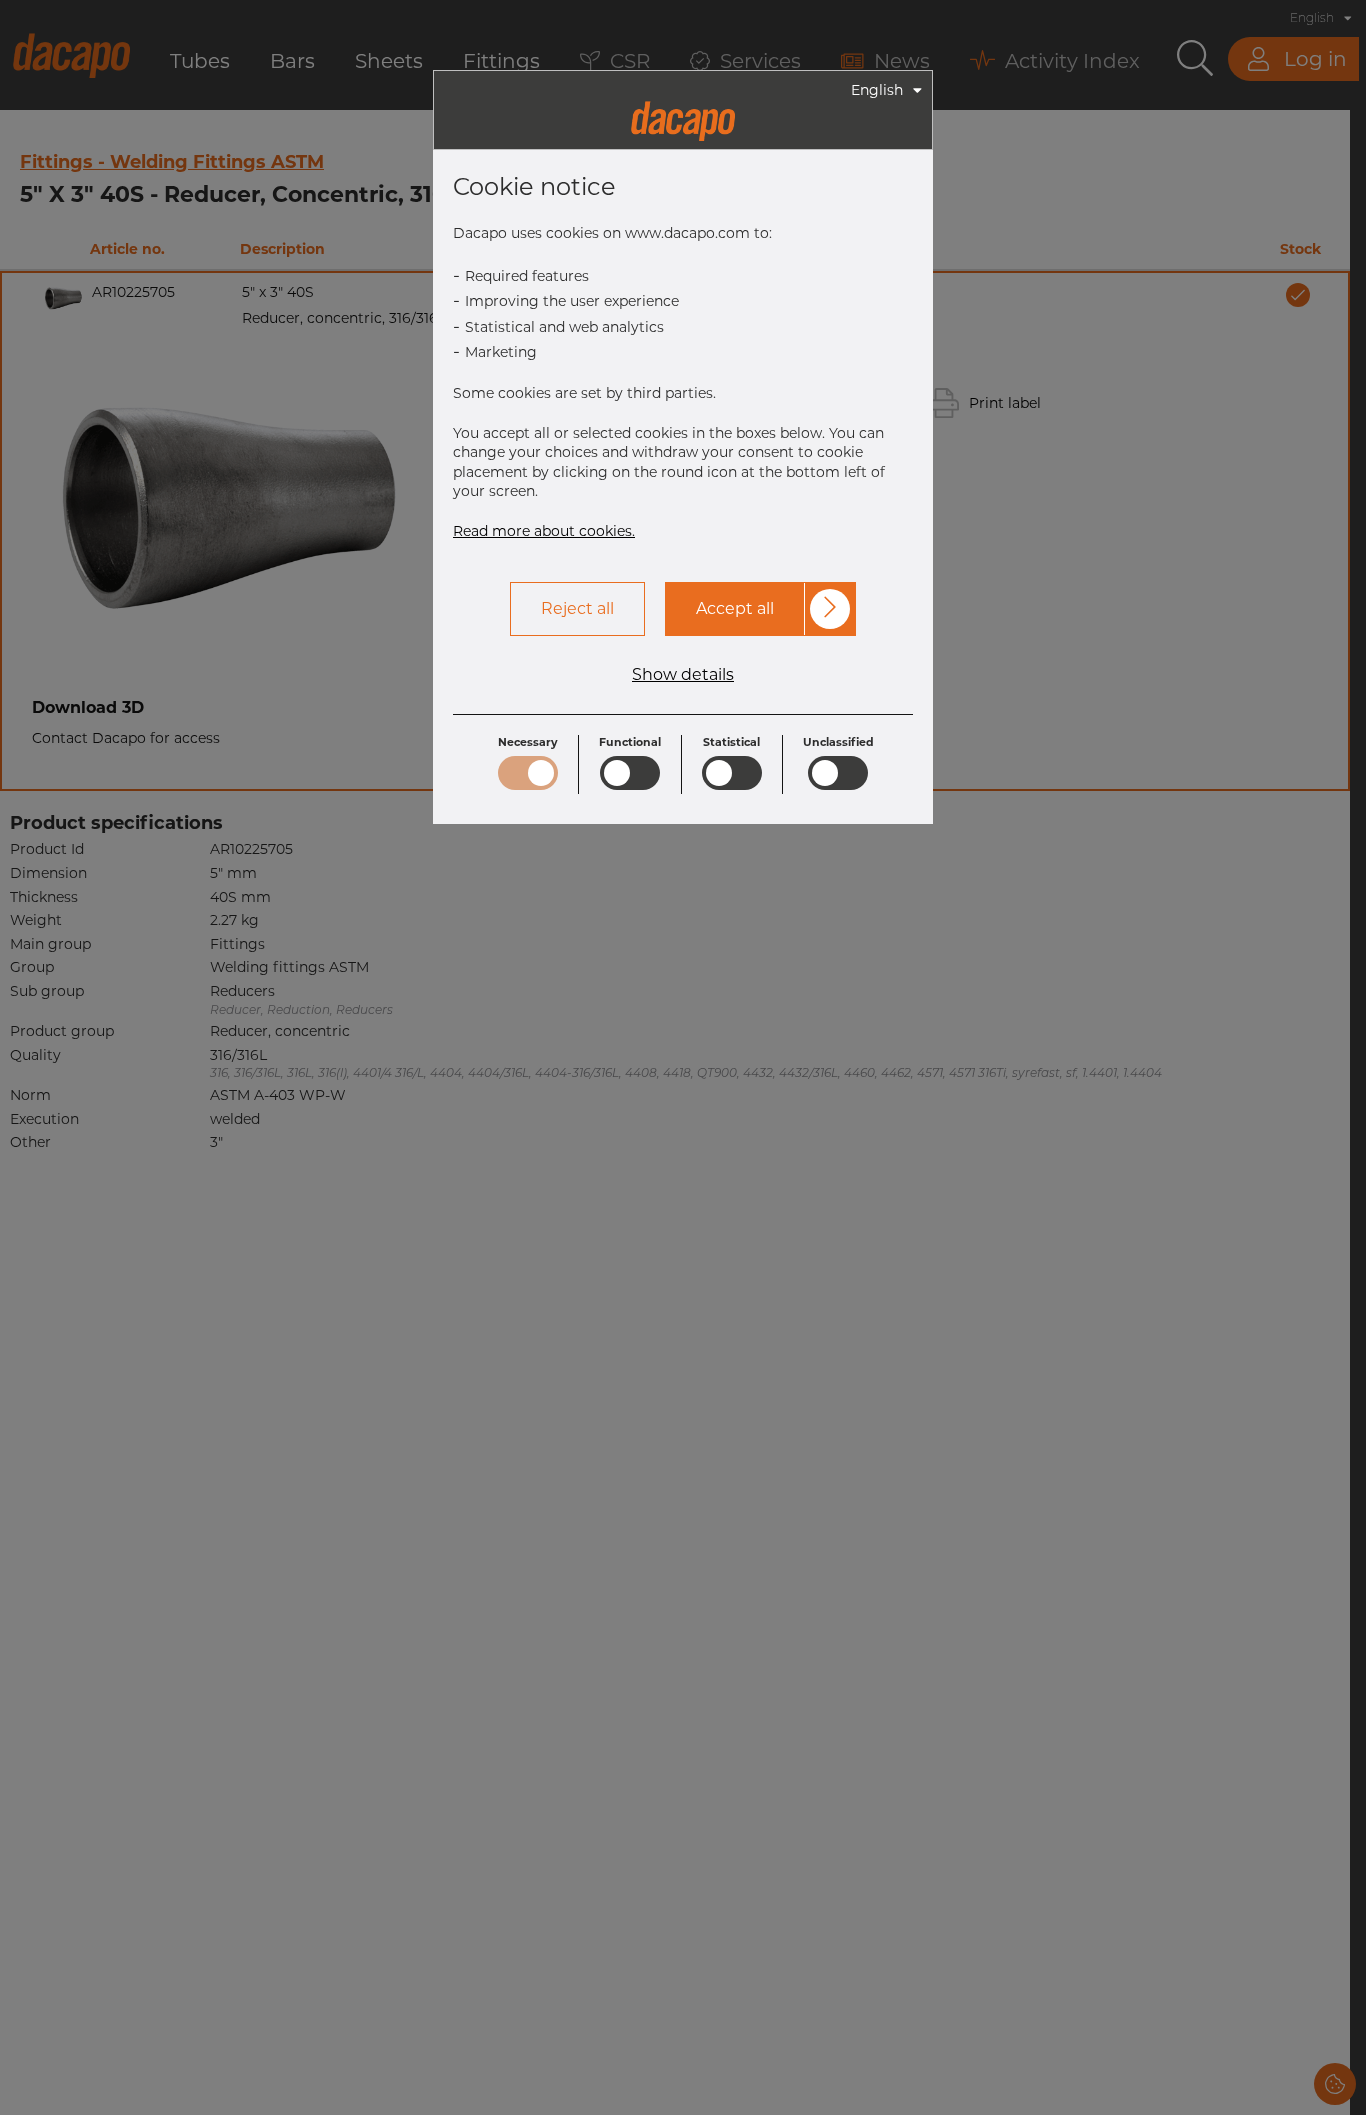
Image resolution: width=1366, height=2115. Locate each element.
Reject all (577, 608)
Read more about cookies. (544, 531)
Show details (683, 675)
